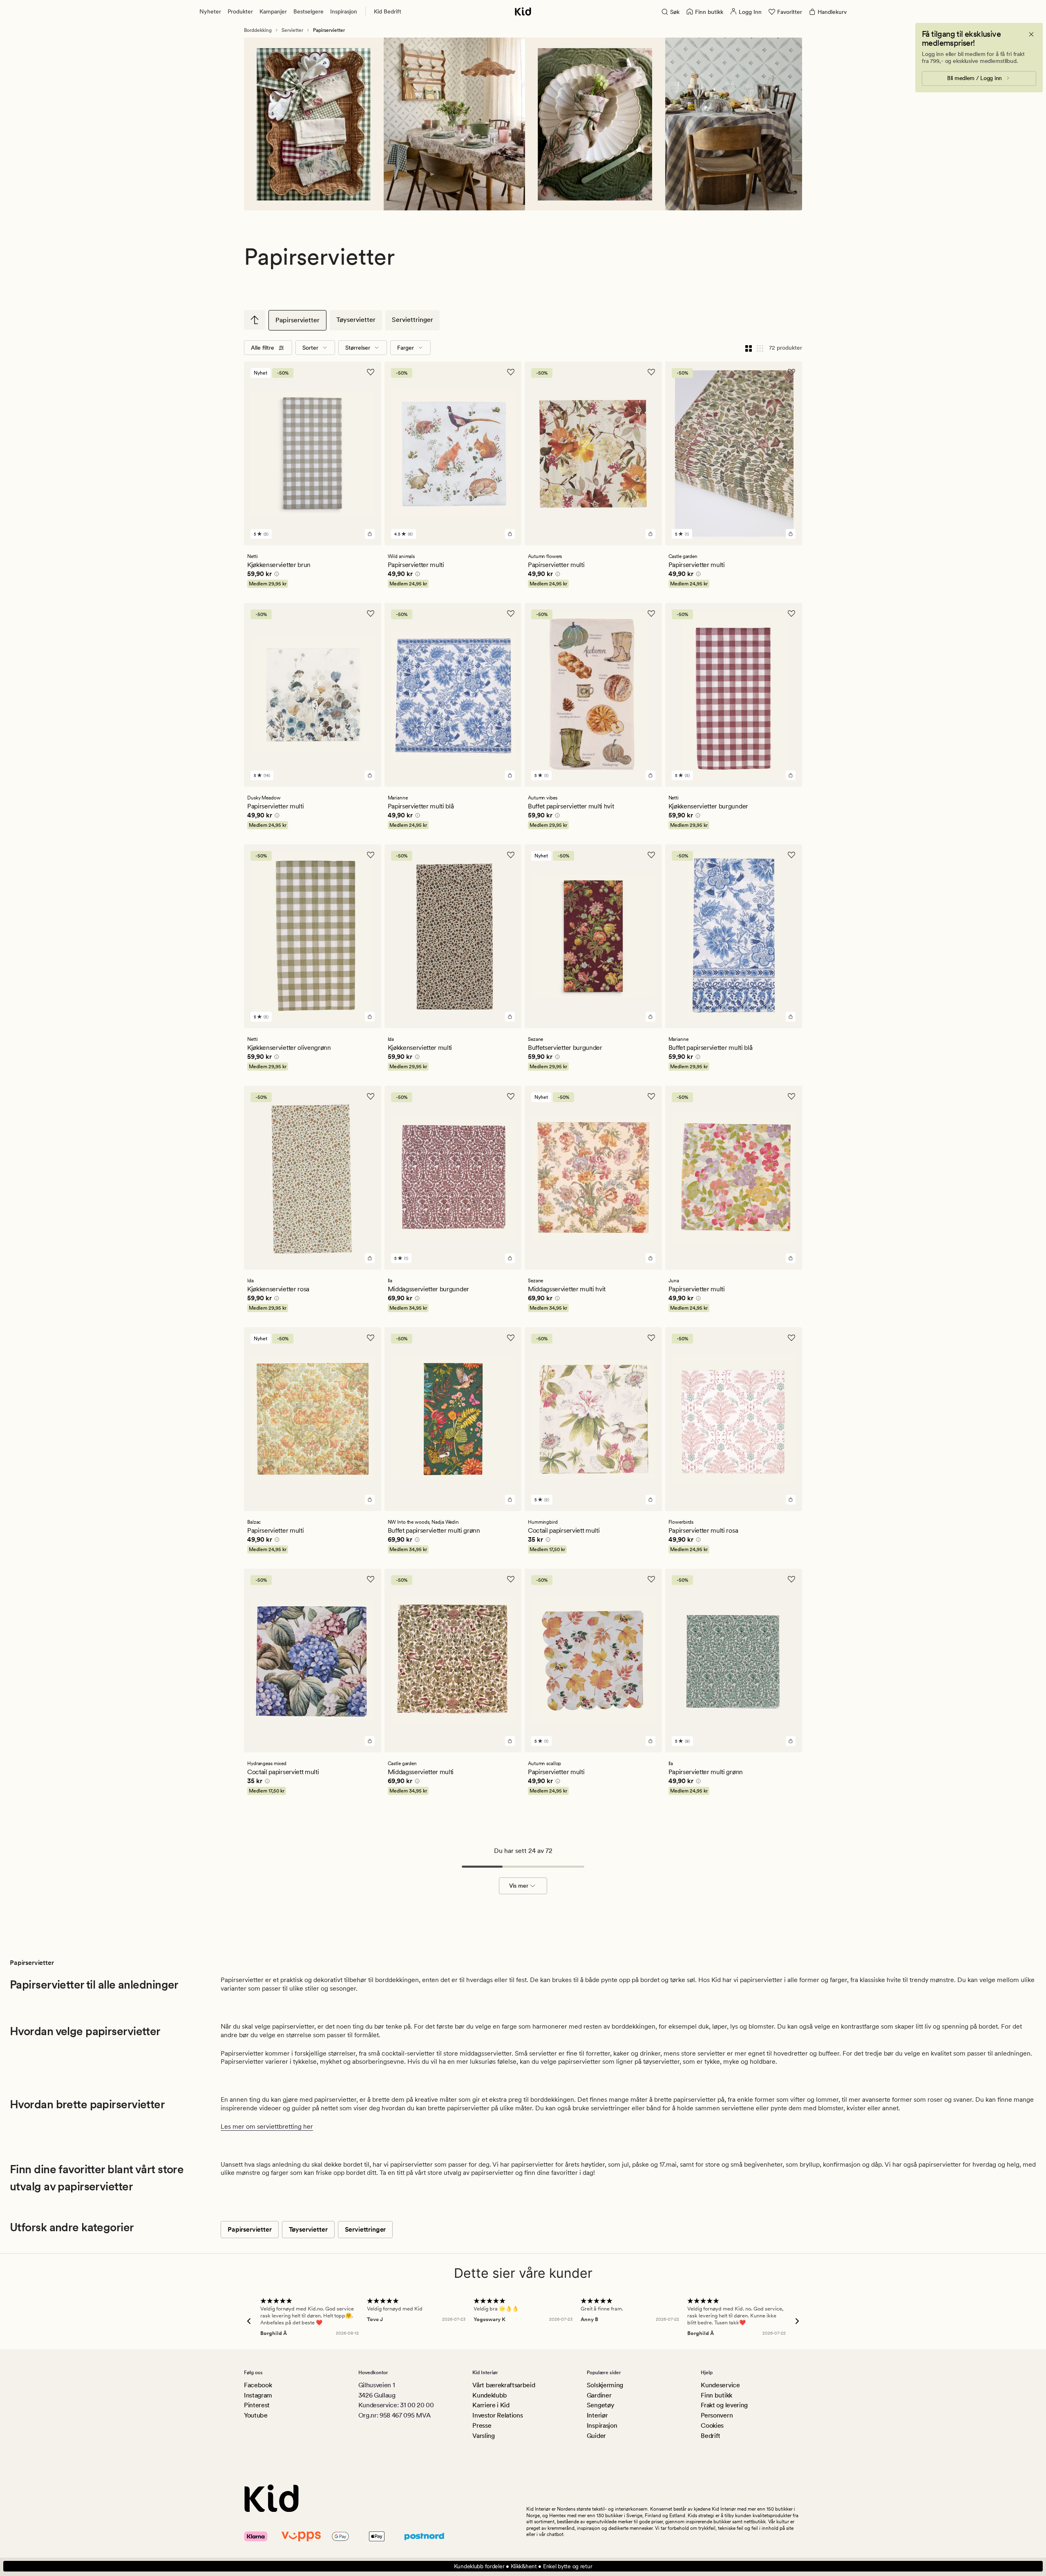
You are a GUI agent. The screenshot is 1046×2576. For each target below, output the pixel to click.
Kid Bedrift (388, 11)
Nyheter (210, 11)
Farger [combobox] (406, 348)
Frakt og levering (724, 2405)
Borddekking (258, 30)
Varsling (483, 2436)
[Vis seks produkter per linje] (760, 348)
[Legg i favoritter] (371, 372)
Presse (482, 2425)
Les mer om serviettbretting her (267, 2126)
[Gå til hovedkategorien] (255, 320)
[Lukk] (1031, 34)
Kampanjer (273, 11)
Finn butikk (716, 2395)
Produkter (240, 11)
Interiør (597, 2415)
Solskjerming (605, 2385)
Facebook (258, 2385)
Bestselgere (308, 11)
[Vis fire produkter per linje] (749, 348)
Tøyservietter (356, 320)
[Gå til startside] (523, 11)
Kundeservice (720, 2385)
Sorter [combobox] (310, 348)
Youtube (256, 2415)
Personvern (717, 2415)
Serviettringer (412, 320)
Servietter (292, 30)
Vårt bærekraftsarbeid (504, 2385)
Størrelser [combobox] (358, 348)
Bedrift (711, 2436)
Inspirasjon (344, 11)
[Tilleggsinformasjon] (275, 575)
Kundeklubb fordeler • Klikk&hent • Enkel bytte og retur (523, 2566)
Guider (596, 2436)
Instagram (258, 2395)
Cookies (712, 2425)
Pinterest (257, 2405)
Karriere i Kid (491, 2405)
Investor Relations (497, 2415)
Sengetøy (600, 2405)
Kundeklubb (490, 2395)
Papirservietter (297, 320)
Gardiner (599, 2395)
